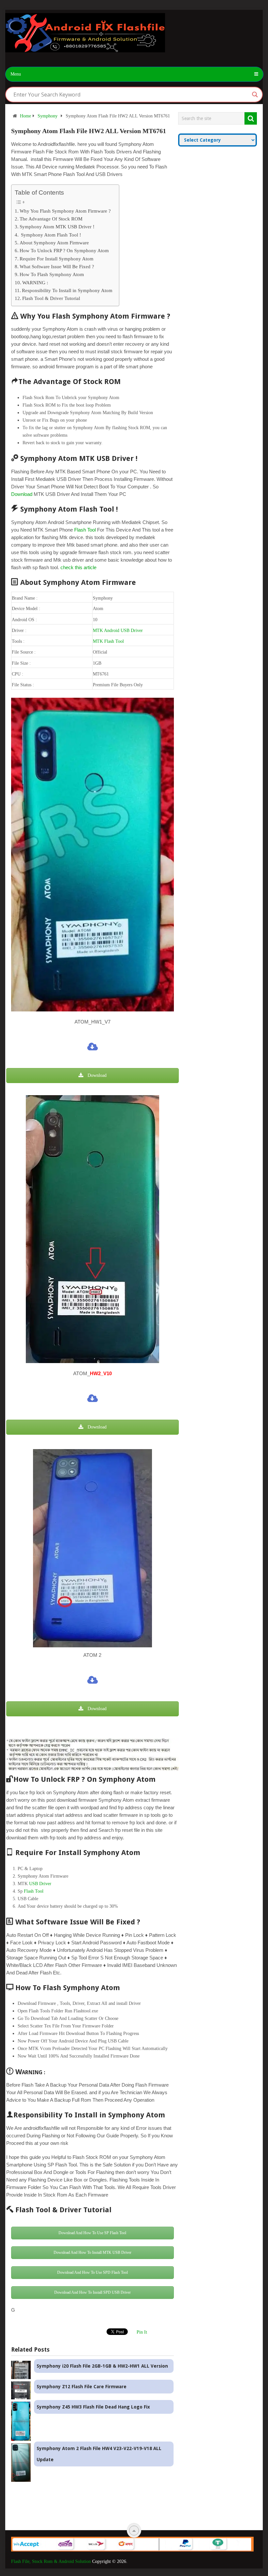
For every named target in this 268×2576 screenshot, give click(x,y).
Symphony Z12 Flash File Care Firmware (82, 2387)
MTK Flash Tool (108, 641)
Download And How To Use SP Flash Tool (92, 2233)
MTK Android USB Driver (118, 631)
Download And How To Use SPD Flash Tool (92, 2272)
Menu (16, 74)
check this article (78, 567)
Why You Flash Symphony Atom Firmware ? (65, 211)
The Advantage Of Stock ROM (51, 219)
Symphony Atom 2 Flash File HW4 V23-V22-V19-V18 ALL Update (99, 2454)
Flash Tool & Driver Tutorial (51, 298)
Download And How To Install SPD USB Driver (92, 2292)
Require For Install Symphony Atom (57, 259)
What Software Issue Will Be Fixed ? (57, 266)
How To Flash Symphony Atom (52, 274)
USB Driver (40, 1884)
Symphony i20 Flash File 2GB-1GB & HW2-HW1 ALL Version (102, 2366)
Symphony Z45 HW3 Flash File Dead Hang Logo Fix (93, 2407)
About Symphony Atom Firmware (54, 243)
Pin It (142, 2332)
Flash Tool (85, 530)
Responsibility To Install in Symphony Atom (67, 290)
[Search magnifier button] (255, 95)
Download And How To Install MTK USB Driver (92, 2252)
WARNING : (35, 282)
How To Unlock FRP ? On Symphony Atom (64, 250)
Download (22, 494)
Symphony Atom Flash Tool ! (50, 235)
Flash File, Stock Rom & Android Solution (51, 2561)
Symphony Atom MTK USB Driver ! (57, 227)
